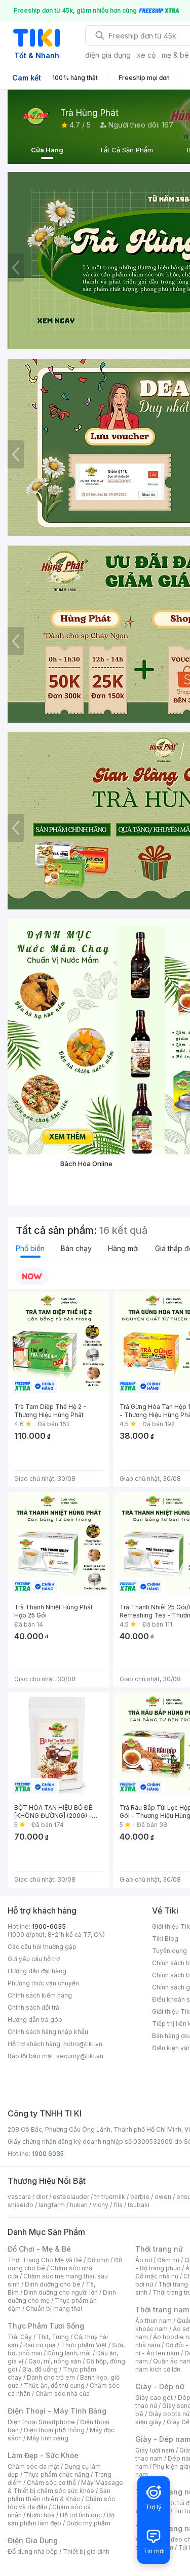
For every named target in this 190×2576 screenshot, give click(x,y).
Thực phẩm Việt (84, 2345)
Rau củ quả (40, 2345)
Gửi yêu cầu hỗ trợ (34, 1959)
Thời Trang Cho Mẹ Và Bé (45, 2260)
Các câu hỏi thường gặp (42, 1947)
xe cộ (146, 55)
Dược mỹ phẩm (88, 2523)
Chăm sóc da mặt (33, 2466)
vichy (101, 2205)
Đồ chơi (98, 2260)
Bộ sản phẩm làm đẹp (61, 2519)
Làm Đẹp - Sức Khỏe (43, 2455)
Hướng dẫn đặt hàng (37, 1971)
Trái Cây (20, 2337)
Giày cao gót (154, 2398)
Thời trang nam (162, 2310)
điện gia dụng (108, 55)
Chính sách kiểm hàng (40, 1995)
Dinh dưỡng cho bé (53, 2284)
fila (118, 2205)
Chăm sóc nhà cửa (63, 2394)
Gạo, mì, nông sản (55, 2361)
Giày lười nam (155, 2450)
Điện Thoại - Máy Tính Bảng (57, 2411)
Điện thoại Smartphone (41, 2422)
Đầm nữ (168, 2260)
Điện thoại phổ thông (54, 2430)
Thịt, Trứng (53, 2337)
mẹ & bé (175, 55)
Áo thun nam (154, 2321)
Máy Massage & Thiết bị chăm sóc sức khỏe (65, 2487)
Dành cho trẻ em (51, 2377)
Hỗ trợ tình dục (81, 2515)
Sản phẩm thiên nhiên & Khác (59, 2495)
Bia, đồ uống (40, 2369)
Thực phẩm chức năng (56, 2475)
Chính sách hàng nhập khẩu (48, 2032)
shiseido (21, 2205)
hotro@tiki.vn (83, 2044)
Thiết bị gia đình (86, 2551)
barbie (140, 2197)
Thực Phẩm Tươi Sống (46, 2326)
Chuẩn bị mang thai (54, 2309)
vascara (19, 2197)
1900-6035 (49, 1926)
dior (42, 2197)
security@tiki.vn (80, 2056)
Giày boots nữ (169, 2414)
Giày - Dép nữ (160, 2386)
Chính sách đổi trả (33, 2007)
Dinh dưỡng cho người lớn (61, 2292)
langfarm (52, 2205)
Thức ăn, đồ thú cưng (54, 2385)
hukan (79, 2205)
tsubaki (139, 2205)
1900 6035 (48, 2154)
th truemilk (110, 2197)
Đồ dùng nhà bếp (33, 2551)
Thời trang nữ (159, 2249)
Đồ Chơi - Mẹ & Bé (39, 2249)
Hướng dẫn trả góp (35, 2020)
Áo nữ (144, 2260)
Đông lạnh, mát (69, 2353)
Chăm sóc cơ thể (51, 2483)
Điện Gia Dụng (33, 2540)
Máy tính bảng (48, 2438)
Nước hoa (41, 2515)
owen (163, 2197)
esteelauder (71, 2197)
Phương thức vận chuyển (43, 1983)
